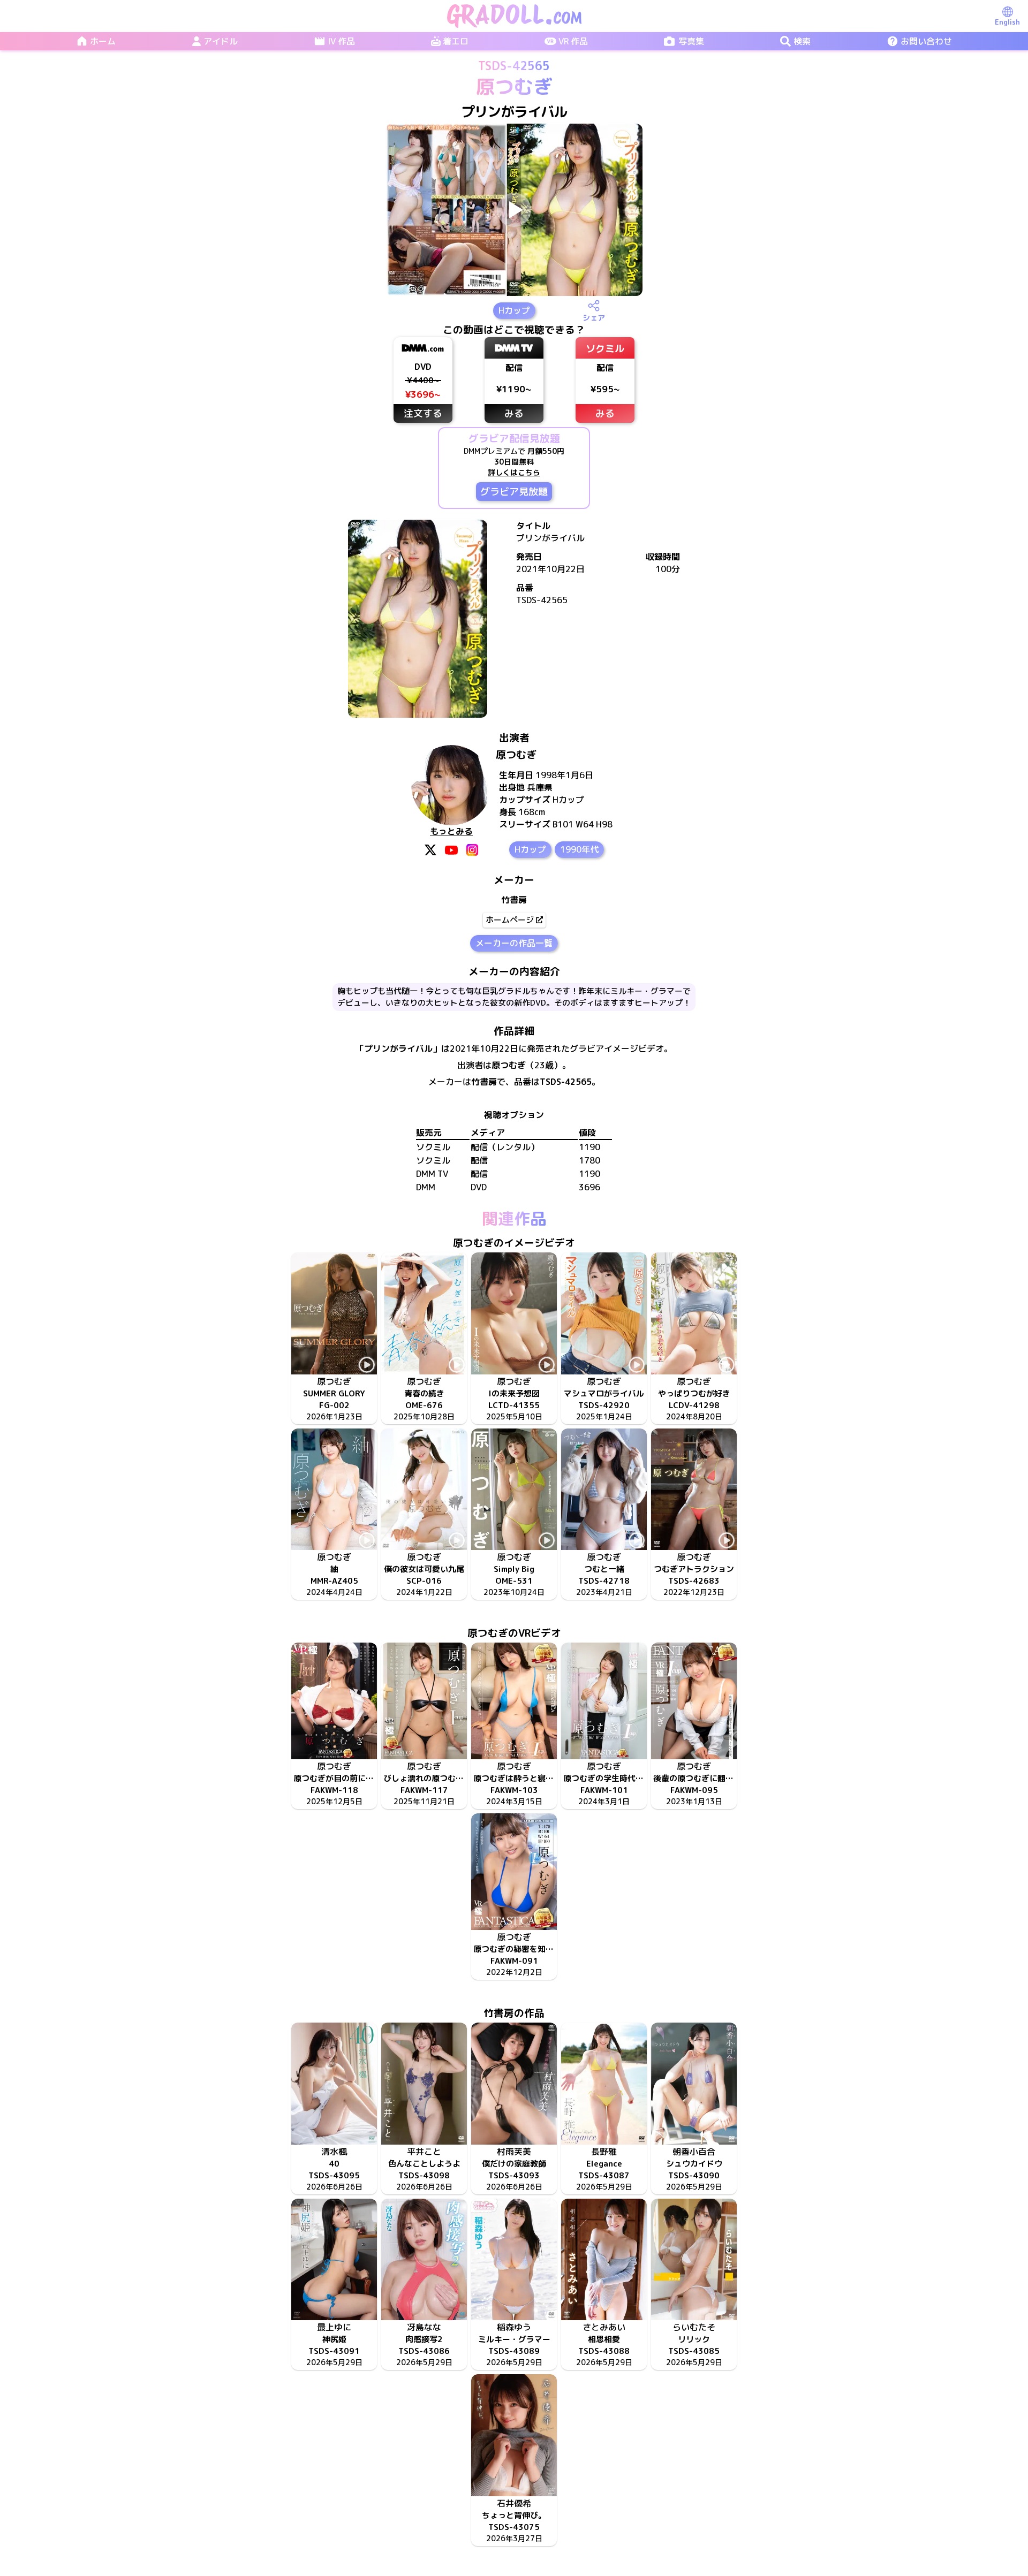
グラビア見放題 (514, 492)
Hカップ (514, 310)
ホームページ (510, 920)
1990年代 (579, 849)
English (1007, 22)
